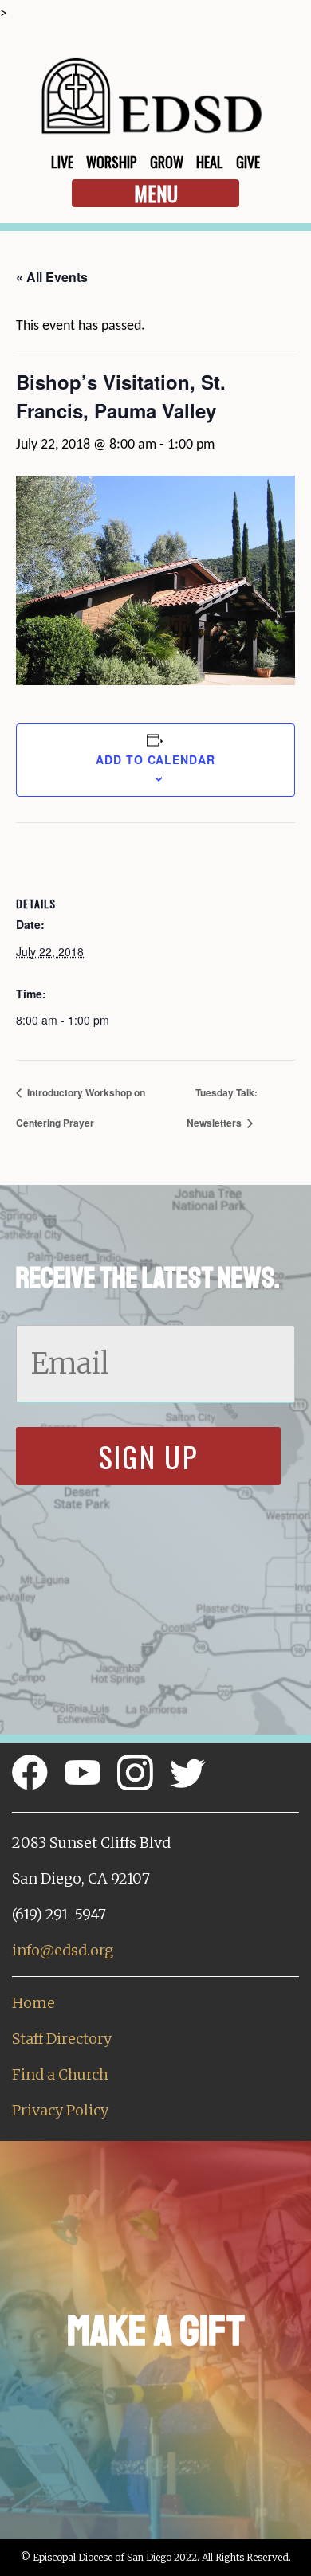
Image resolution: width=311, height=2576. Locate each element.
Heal (210, 162)
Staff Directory (62, 2039)
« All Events (52, 277)
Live (62, 162)
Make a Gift (156, 2331)
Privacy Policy (60, 2110)
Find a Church (60, 2074)
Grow (167, 162)
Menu (156, 193)
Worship (112, 162)
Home (33, 2003)
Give (248, 162)
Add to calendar (155, 759)
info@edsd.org (63, 1950)
